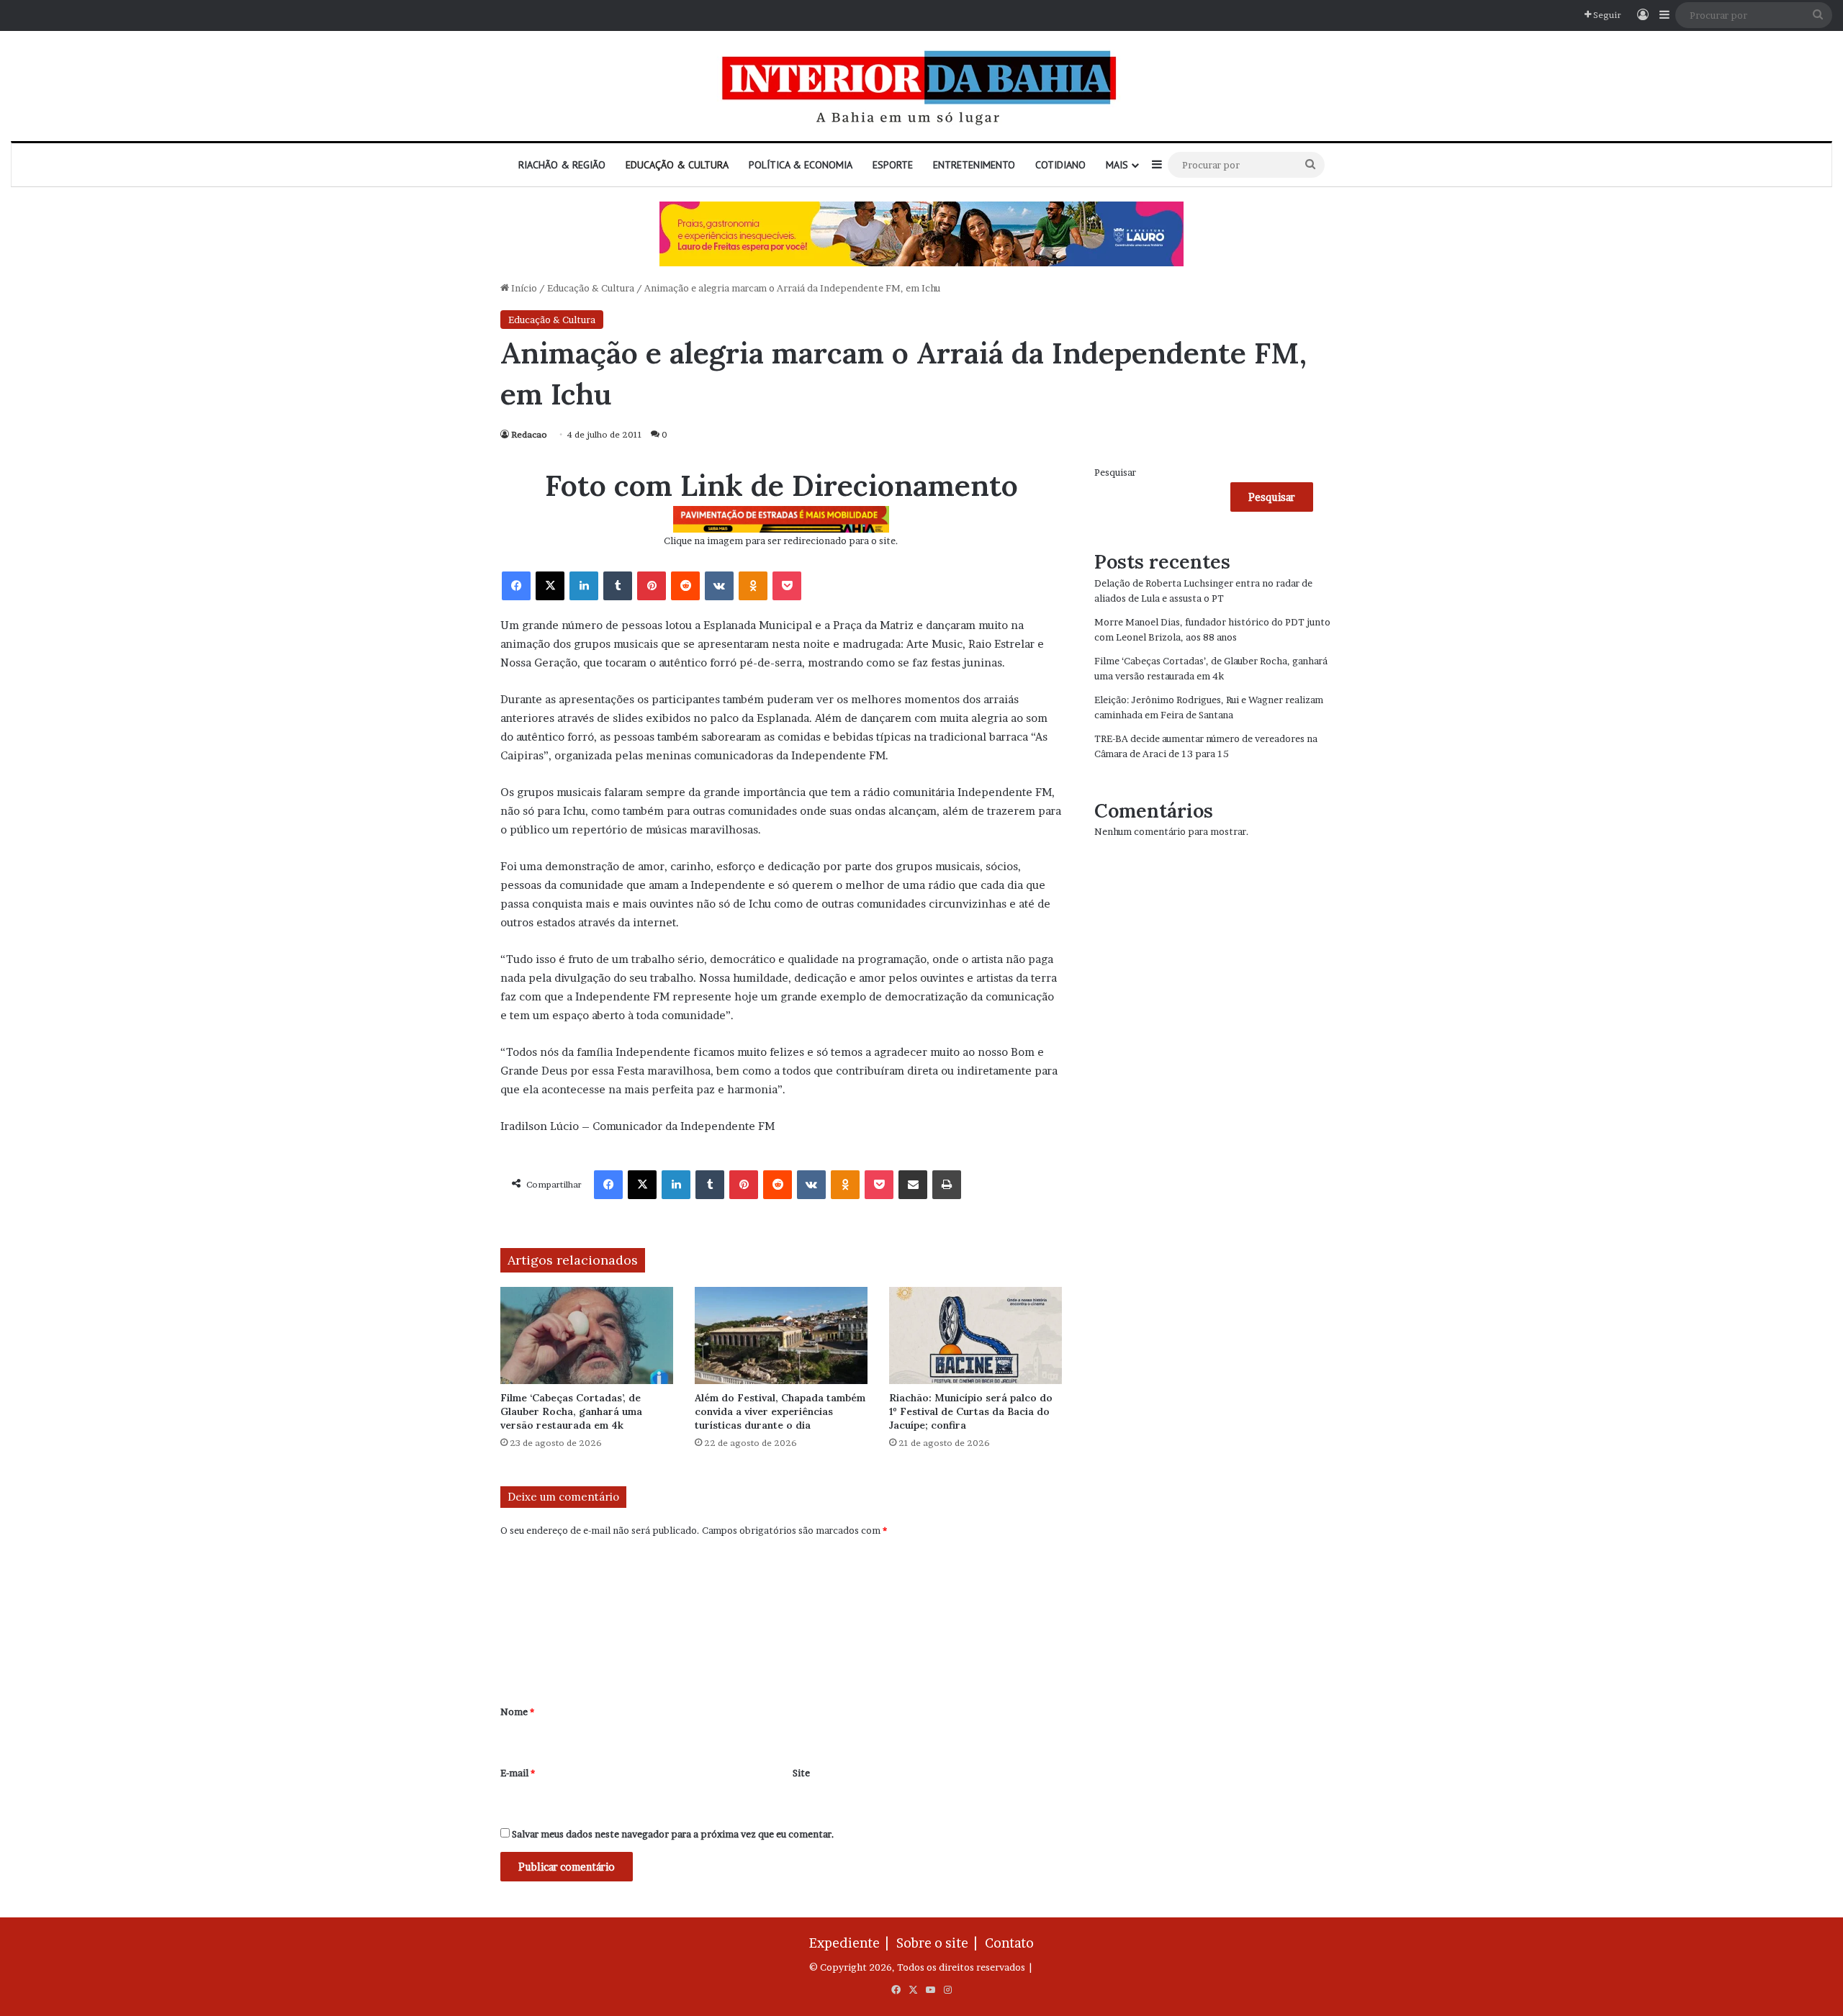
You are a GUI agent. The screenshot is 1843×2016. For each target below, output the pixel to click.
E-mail (518, 1773)
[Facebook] (516, 586)
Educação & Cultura (677, 165)
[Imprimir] (947, 1185)
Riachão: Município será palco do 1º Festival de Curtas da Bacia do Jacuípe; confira (971, 1411)
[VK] (719, 586)
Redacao (529, 434)
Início (523, 288)
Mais (1117, 165)
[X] (550, 586)
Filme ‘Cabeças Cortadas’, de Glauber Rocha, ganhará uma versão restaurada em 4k (571, 1411)
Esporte (893, 165)
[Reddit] (685, 586)
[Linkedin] (584, 586)
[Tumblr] (618, 586)
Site (801, 1773)
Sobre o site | (939, 1943)
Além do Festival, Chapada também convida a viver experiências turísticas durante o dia (780, 1411)
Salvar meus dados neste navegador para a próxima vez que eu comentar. (673, 1834)
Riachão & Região (562, 165)
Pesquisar (1115, 472)
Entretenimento (974, 165)
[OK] (753, 586)
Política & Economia (801, 165)
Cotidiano (1060, 165)
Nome (517, 1712)
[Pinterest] (652, 586)
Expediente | (852, 1943)
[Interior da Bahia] (921, 86)
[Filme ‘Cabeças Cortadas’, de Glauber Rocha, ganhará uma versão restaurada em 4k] (587, 1335)
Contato (1009, 1943)
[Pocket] (787, 586)
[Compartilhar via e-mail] (913, 1185)
